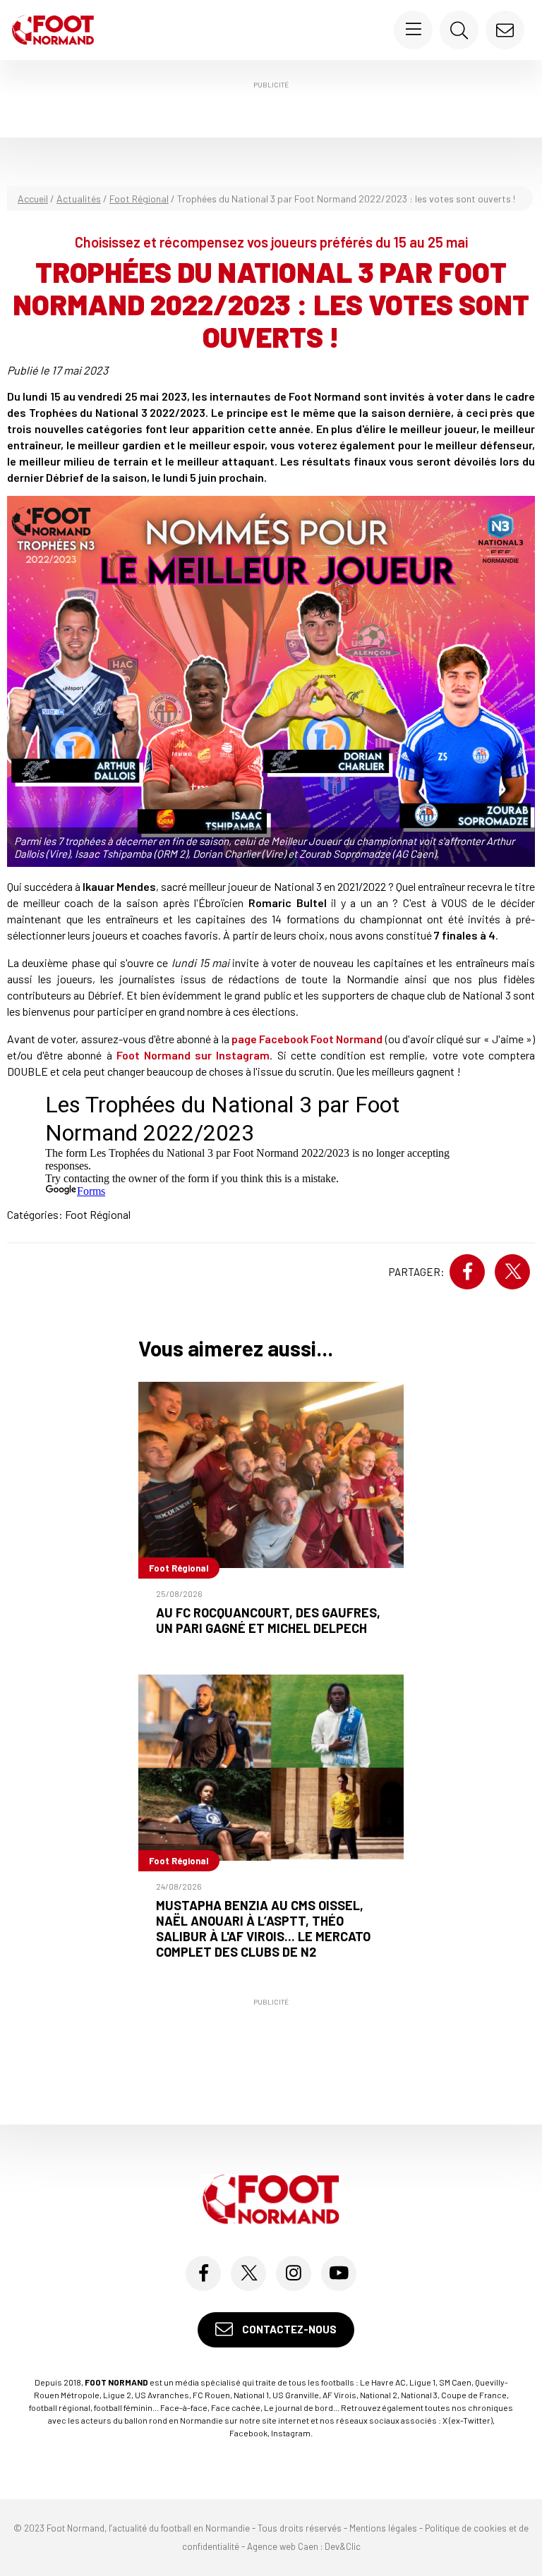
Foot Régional (139, 199)
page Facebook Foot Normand (307, 1039)
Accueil (33, 199)
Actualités (79, 199)
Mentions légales (383, 2528)
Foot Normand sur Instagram (193, 1055)
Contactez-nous (288, 2329)
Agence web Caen (283, 2546)
